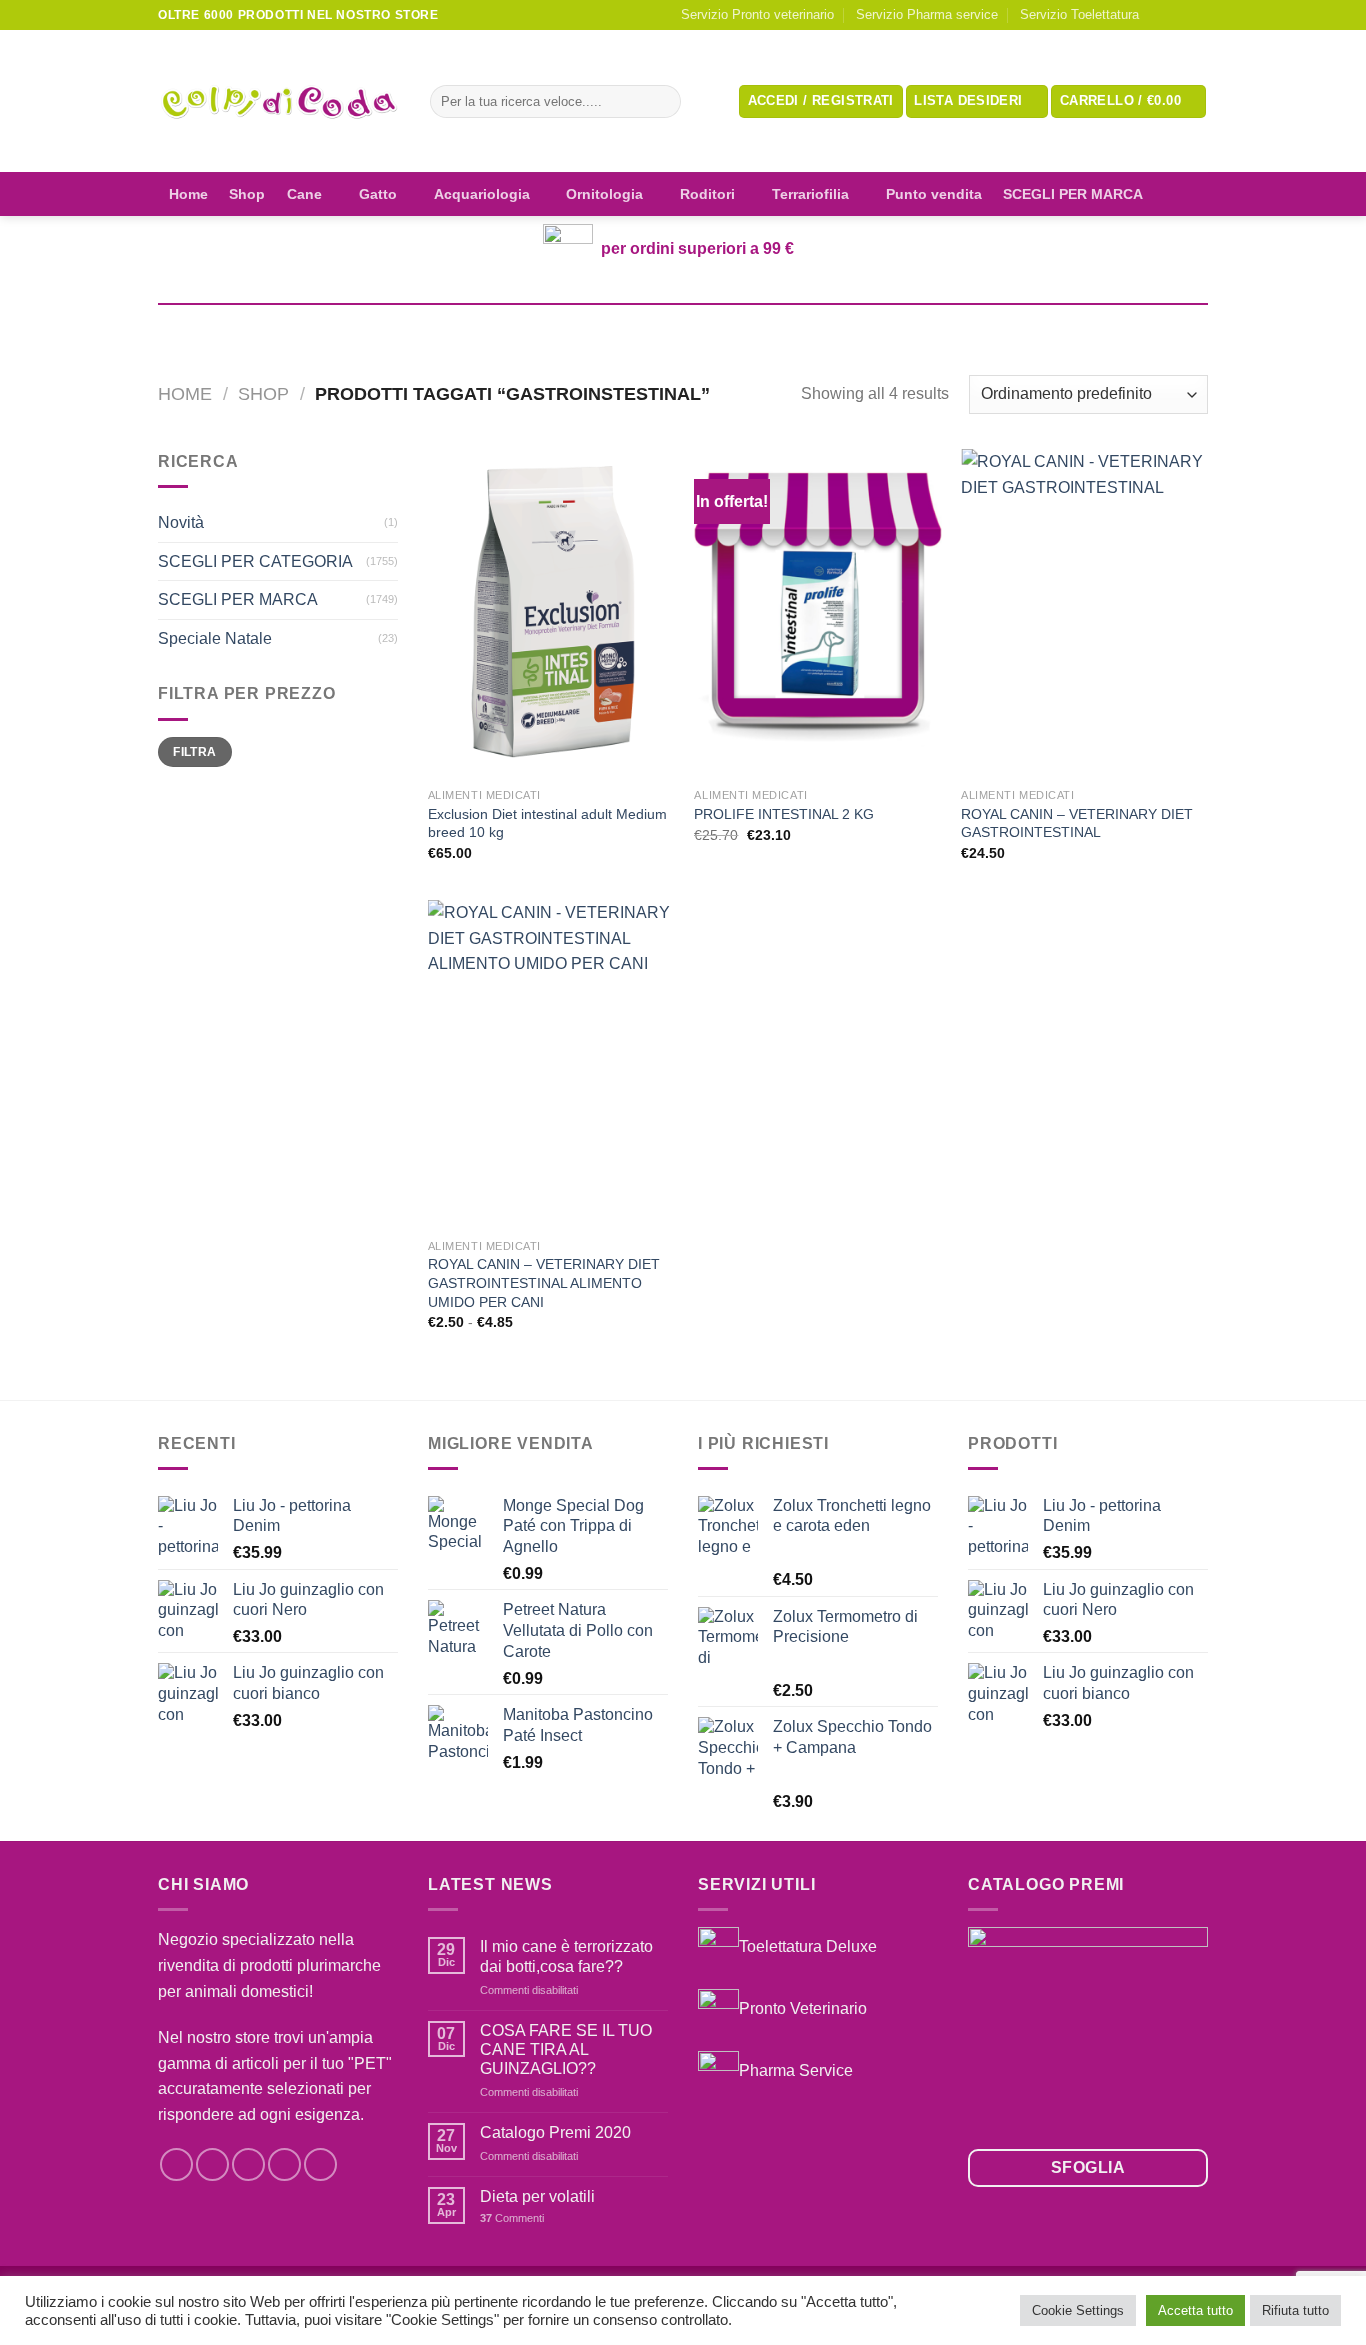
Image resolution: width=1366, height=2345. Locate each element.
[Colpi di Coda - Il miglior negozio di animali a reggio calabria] (279, 101)
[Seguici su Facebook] (1160, 15)
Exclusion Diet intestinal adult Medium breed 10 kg (547, 823)
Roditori (707, 194)
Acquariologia (482, 194)
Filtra (194, 752)
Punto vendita (934, 194)
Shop (247, 194)
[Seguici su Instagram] (1179, 15)
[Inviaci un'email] (1198, 15)
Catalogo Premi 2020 (555, 2132)
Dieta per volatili (537, 2196)
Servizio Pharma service (927, 14)
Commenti (512, 2218)
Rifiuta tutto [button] (1295, 2310)
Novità (181, 522)
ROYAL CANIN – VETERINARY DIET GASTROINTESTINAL (1077, 823)
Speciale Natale (215, 638)
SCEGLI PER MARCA (1073, 194)
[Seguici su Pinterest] (320, 2164)
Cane (304, 194)
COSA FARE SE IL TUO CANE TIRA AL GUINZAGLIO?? (566, 2049)
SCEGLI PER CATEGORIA (255, 561)
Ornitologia (604, 194)
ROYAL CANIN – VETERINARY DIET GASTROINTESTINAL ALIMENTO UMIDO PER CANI (544, 1282)
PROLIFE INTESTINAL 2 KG (784, 814)
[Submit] (661, 102)
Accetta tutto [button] (1195, 2310)
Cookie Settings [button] (1078, 2310)
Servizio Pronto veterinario (757, 14)
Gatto (378, 194)
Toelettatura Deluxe (808, 1946)
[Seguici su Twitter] (248, 2164)
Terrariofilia (810, 194)
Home (188, 194)
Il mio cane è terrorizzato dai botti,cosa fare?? (566, 1956)
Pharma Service (796, 2070)
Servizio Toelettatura (1079, 14)
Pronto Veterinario (803, 2008)
